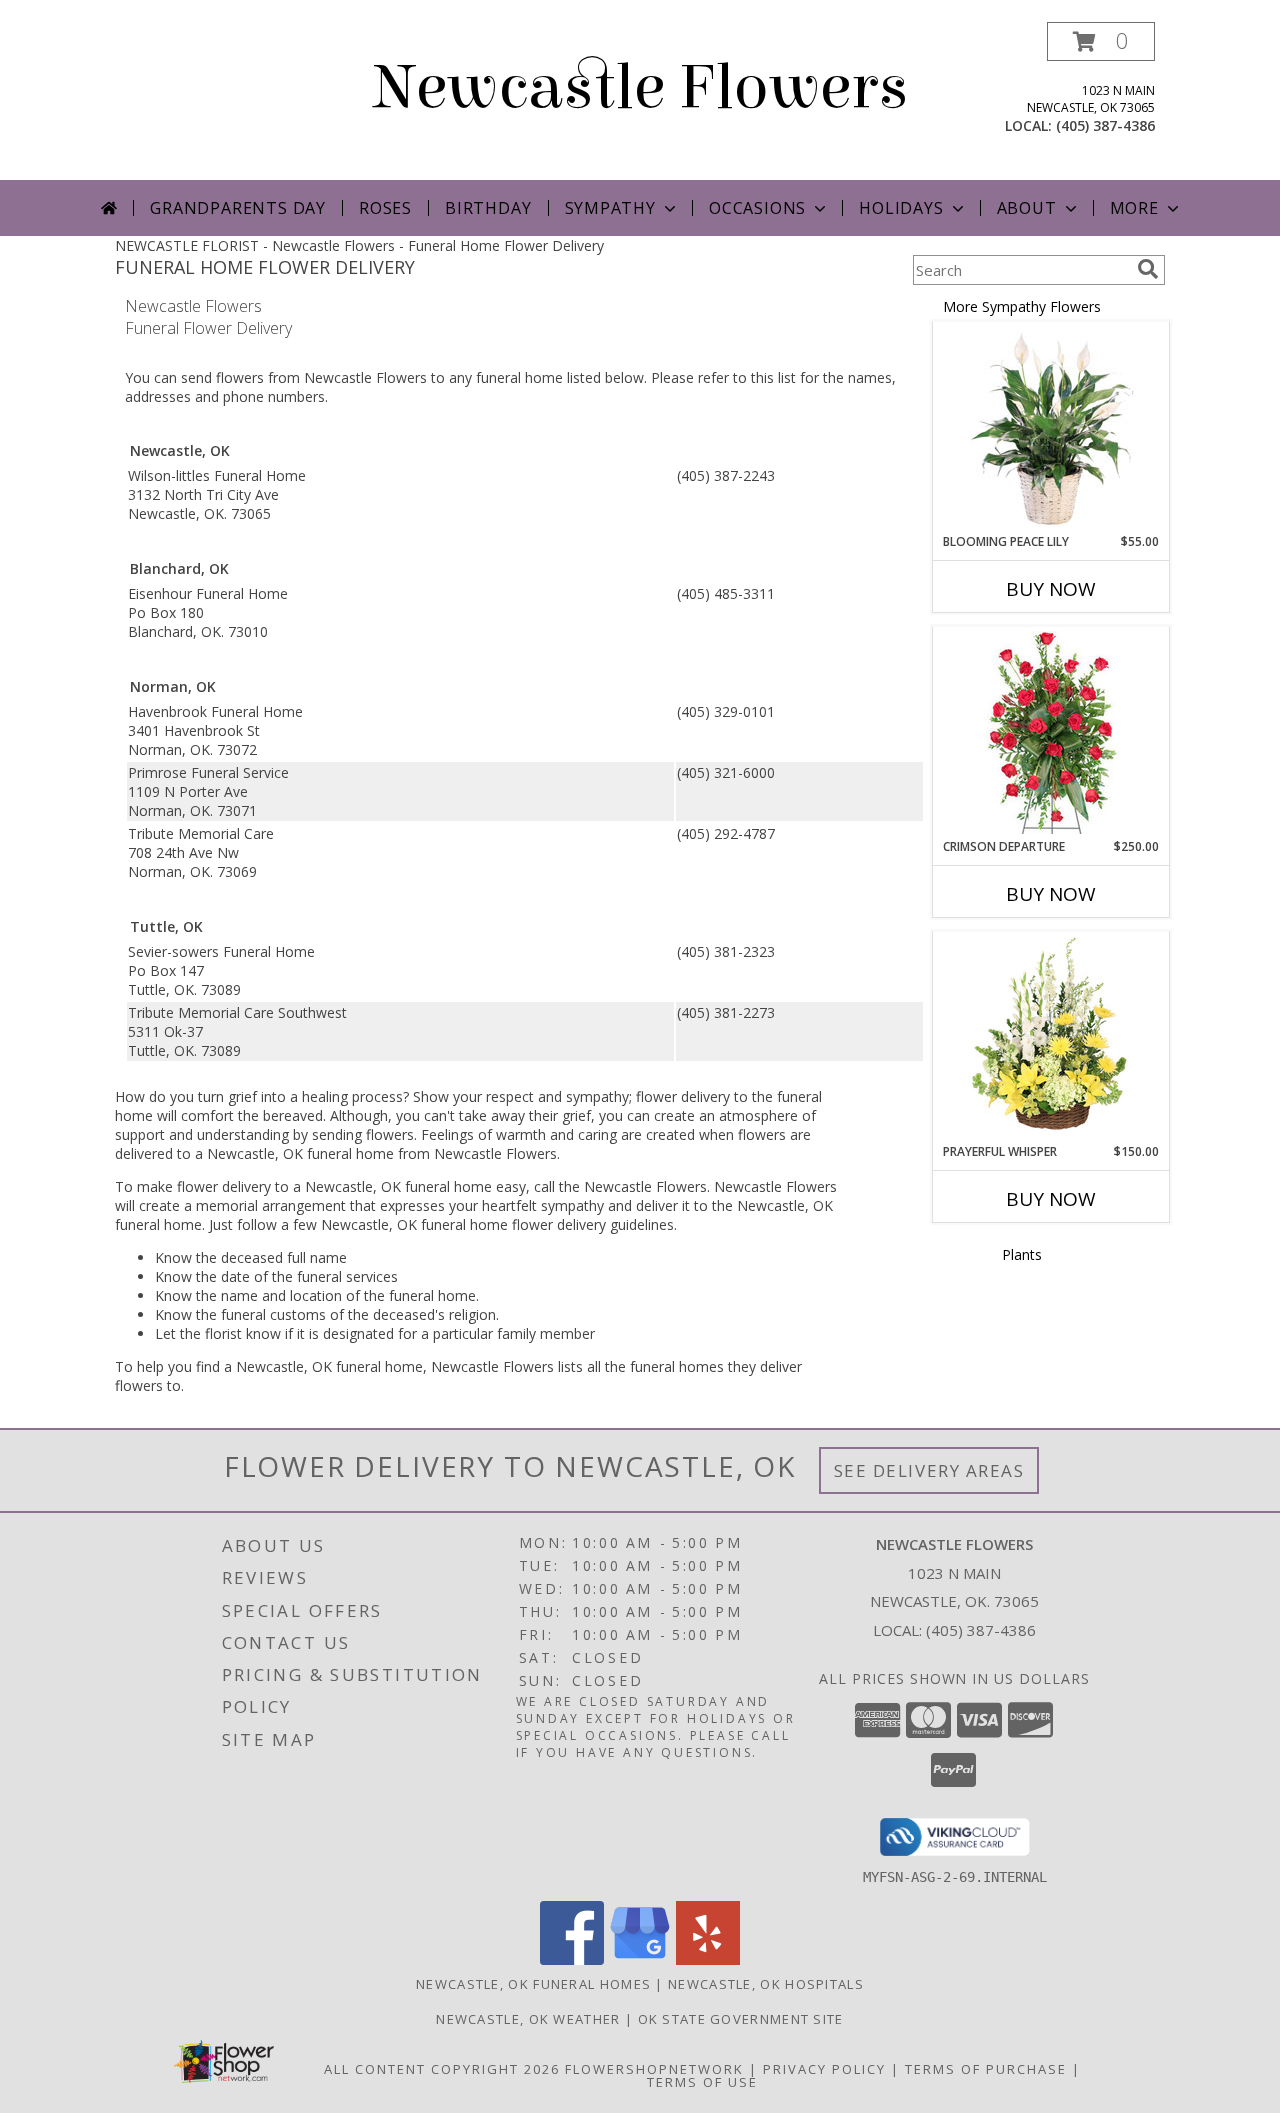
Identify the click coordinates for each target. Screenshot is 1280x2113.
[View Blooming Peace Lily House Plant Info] (1051, 428)
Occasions (757, 208)
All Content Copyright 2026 (442, 2069)
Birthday (488, 208)
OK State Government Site (741, 2019)
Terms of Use (702, 2082)
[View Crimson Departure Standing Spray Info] (1051, 732)
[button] (1101, 41)
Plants (1022, 1254)
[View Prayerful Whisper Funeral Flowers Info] (1051, 1038)
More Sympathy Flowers (1022, 306)
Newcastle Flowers (640, 87)
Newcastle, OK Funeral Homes (533, 1984)
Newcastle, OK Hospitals (766, 1984)
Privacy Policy (824, 2069)
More (1134, 208)
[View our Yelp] (708, 1959)
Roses (385, 208)
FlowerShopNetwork (654, 2069)
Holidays (901, 208)
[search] (1148, 269)
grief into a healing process (315, 1096)
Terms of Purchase (986, 2069)
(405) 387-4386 (1105, 125)
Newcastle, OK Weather (528, 2019)
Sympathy (610, 208)
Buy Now (1051, 589)
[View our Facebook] (572, 1959)
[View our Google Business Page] (640, 1959)
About (1027, 208)
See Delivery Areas (929, 1470)
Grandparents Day (238, 208)
